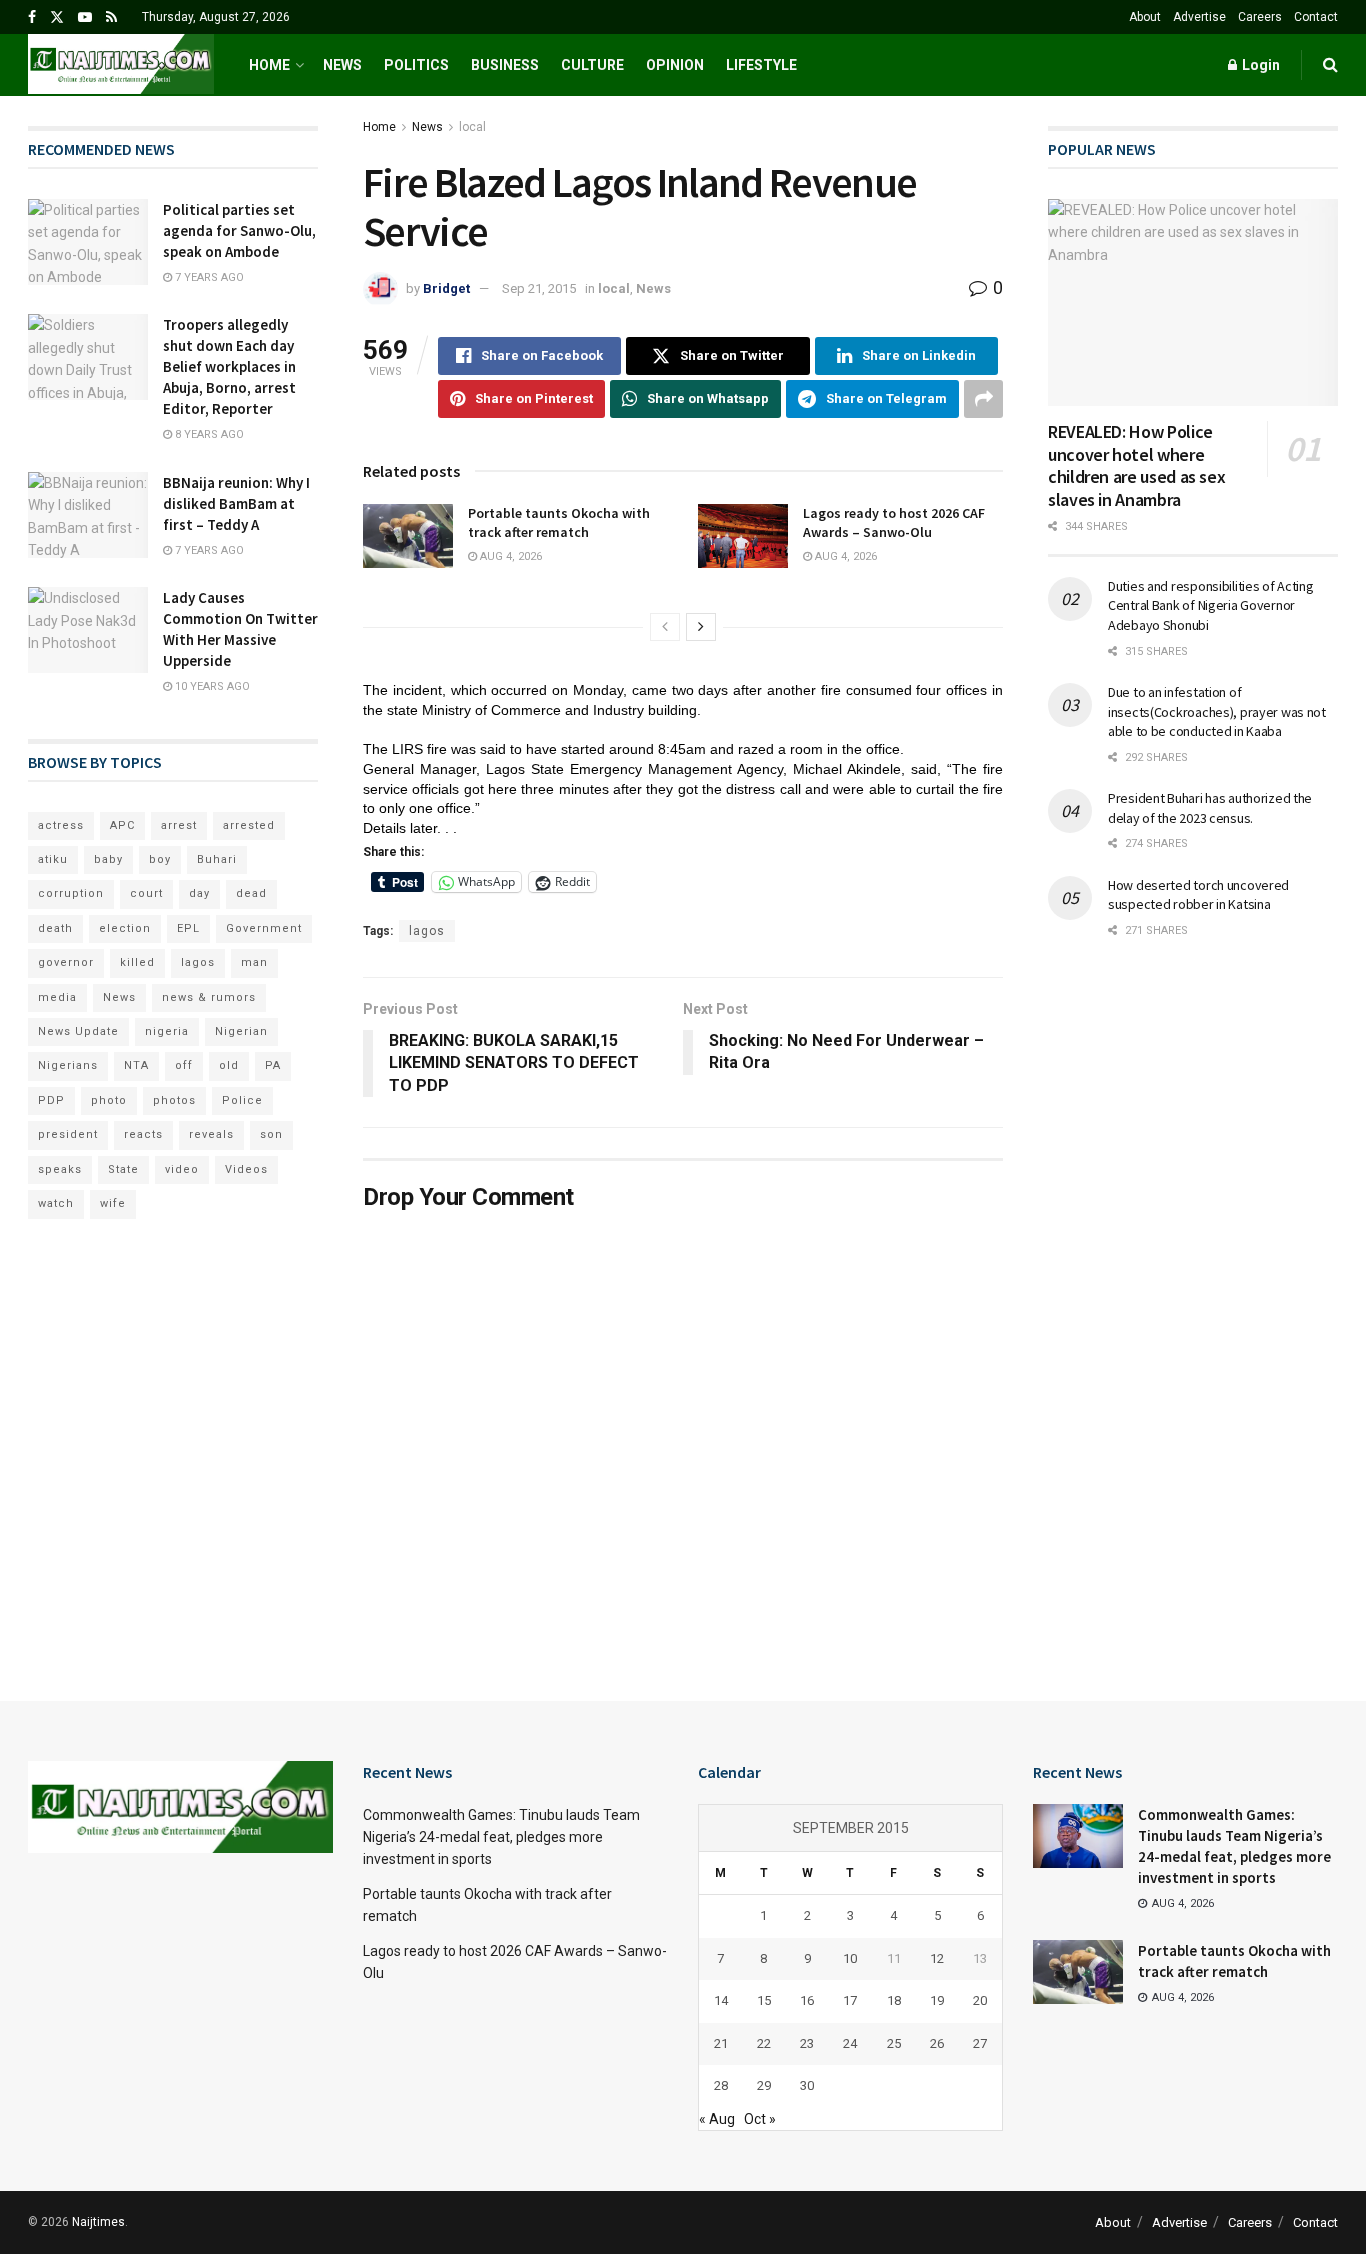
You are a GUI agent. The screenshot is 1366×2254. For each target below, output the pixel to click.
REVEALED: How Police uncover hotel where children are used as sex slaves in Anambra (1136, 465)
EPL (188, 928)
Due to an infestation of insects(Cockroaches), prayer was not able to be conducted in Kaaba (1217, 711)
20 (980, 2000)
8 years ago (208, 434)
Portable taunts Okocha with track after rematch (559, 523)
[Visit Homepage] (121, 65)
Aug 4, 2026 (509, 556)
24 (850, 2043)
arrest (179, 825)
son (271, 1134)
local (472, 127)
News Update (78, 1031)
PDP (51, 1100)
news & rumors (209, 997)
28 (721, 2085)
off (184, 1065)
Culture (592, 65)
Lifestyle (761, 65)
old (229, 1065)
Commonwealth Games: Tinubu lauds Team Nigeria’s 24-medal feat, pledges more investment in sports (501, 1837)
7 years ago (208, 277)
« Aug (717, 2119)
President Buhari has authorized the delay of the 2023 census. (1210, 808)
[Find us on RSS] (111, 17)
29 (764, 2085)
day (199, 893)
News (342, 65)
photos (174, 1100)
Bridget (446, 288)
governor (66, 962)
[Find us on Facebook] (32, 17)
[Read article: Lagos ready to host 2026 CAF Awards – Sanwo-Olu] (743, 536)
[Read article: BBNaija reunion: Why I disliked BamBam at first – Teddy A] (88, 515)
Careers (1260, 17)
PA (273, 1065)
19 (937, 2000)
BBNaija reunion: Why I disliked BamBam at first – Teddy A (236, 503)
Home (269, 65)
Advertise (1199, 17)
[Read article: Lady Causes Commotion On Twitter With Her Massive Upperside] (88, 630)
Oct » (760, 2119)
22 (764, 2043)
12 (937, 1958)
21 (721, 2043)
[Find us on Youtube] (85, 17)
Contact (1316, 17)
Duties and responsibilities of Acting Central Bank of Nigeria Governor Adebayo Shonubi (1211, 605)
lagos (427, 931)
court (146, 893)
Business (505, 65)
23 (807, 2043)
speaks (60, 1169)
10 (850, 1958)
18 (894, 2000)
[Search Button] (1330, 65)
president (68, 1134)
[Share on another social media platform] (983, 399)
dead (251, 893)
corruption (71, 893)
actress (61, 825)
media (57, 997)
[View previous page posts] (665, 627)
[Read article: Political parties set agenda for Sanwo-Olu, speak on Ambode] (88, 242)
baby (108, 859)
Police (242, 1100)
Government (264, 928)
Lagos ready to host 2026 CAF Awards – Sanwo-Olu (894, 523)
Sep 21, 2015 (539, 288)
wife (113, 1203)
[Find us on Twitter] (57, 17)
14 (721, 2000)
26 (937, 2043)
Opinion (675, 65)
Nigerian (241, 1031)
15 (764, 2000)
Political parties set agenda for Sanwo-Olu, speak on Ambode (239, 230)
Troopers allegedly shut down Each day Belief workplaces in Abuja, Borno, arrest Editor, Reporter (229, 366)
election (125, 928)
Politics (416, 65)
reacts (143, 1134)
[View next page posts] (701, 627)
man (254, 962)
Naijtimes (98, 2222)
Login (1259, 65)
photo (109, 1100)
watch (56, 1203)
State (123, 1169)
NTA (136, 1065)
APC (122, 825)
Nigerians (68, 1065)
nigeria (167, 1031)
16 (807, 2000)
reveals (211, 1134)
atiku (53, 859)
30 (807, 2085)
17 (850, 2000)
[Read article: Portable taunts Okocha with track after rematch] (408, 536)
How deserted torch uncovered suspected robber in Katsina (1198, 895)
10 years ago (211, 686)
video (182, 1169)
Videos (246, 1169)
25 (894, 2043)
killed (137, 962)
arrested (249, 825)
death (55, 928)
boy (160, 859)
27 (980, 2043)
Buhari (217, 859)
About (1145, 17)
